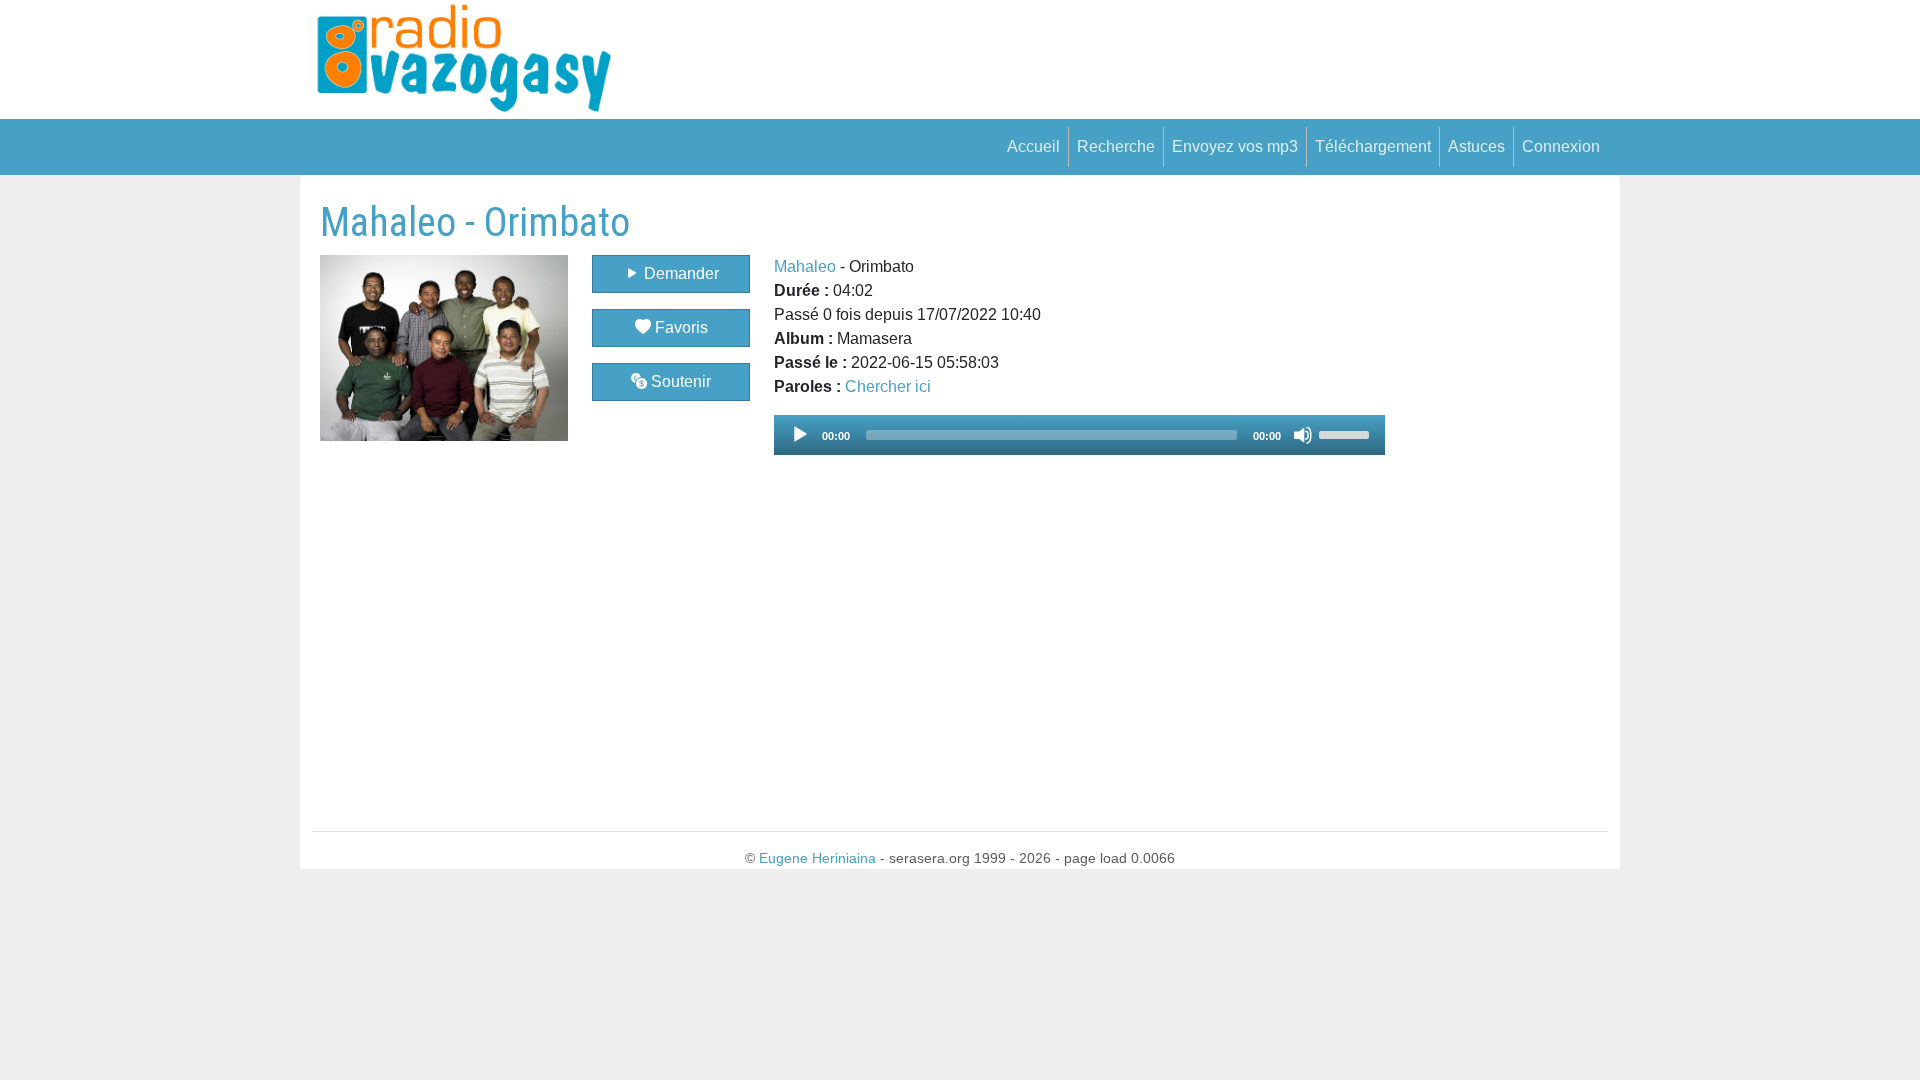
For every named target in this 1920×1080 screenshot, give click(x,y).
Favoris (679, 327)
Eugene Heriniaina (817, 858)
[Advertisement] (1496, 499)
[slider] (1347, 433)
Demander (679, 273)
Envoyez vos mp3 (1235, 146)
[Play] (800, 435)
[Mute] (1303, 435)
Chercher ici (888, 386)
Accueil (1033, 146)
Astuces (1476, 146)
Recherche (1116, 146)
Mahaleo (805, 266)
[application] (1079, 435)
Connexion (1561, 146)
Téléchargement (1373, 146)
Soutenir (679, 381)
